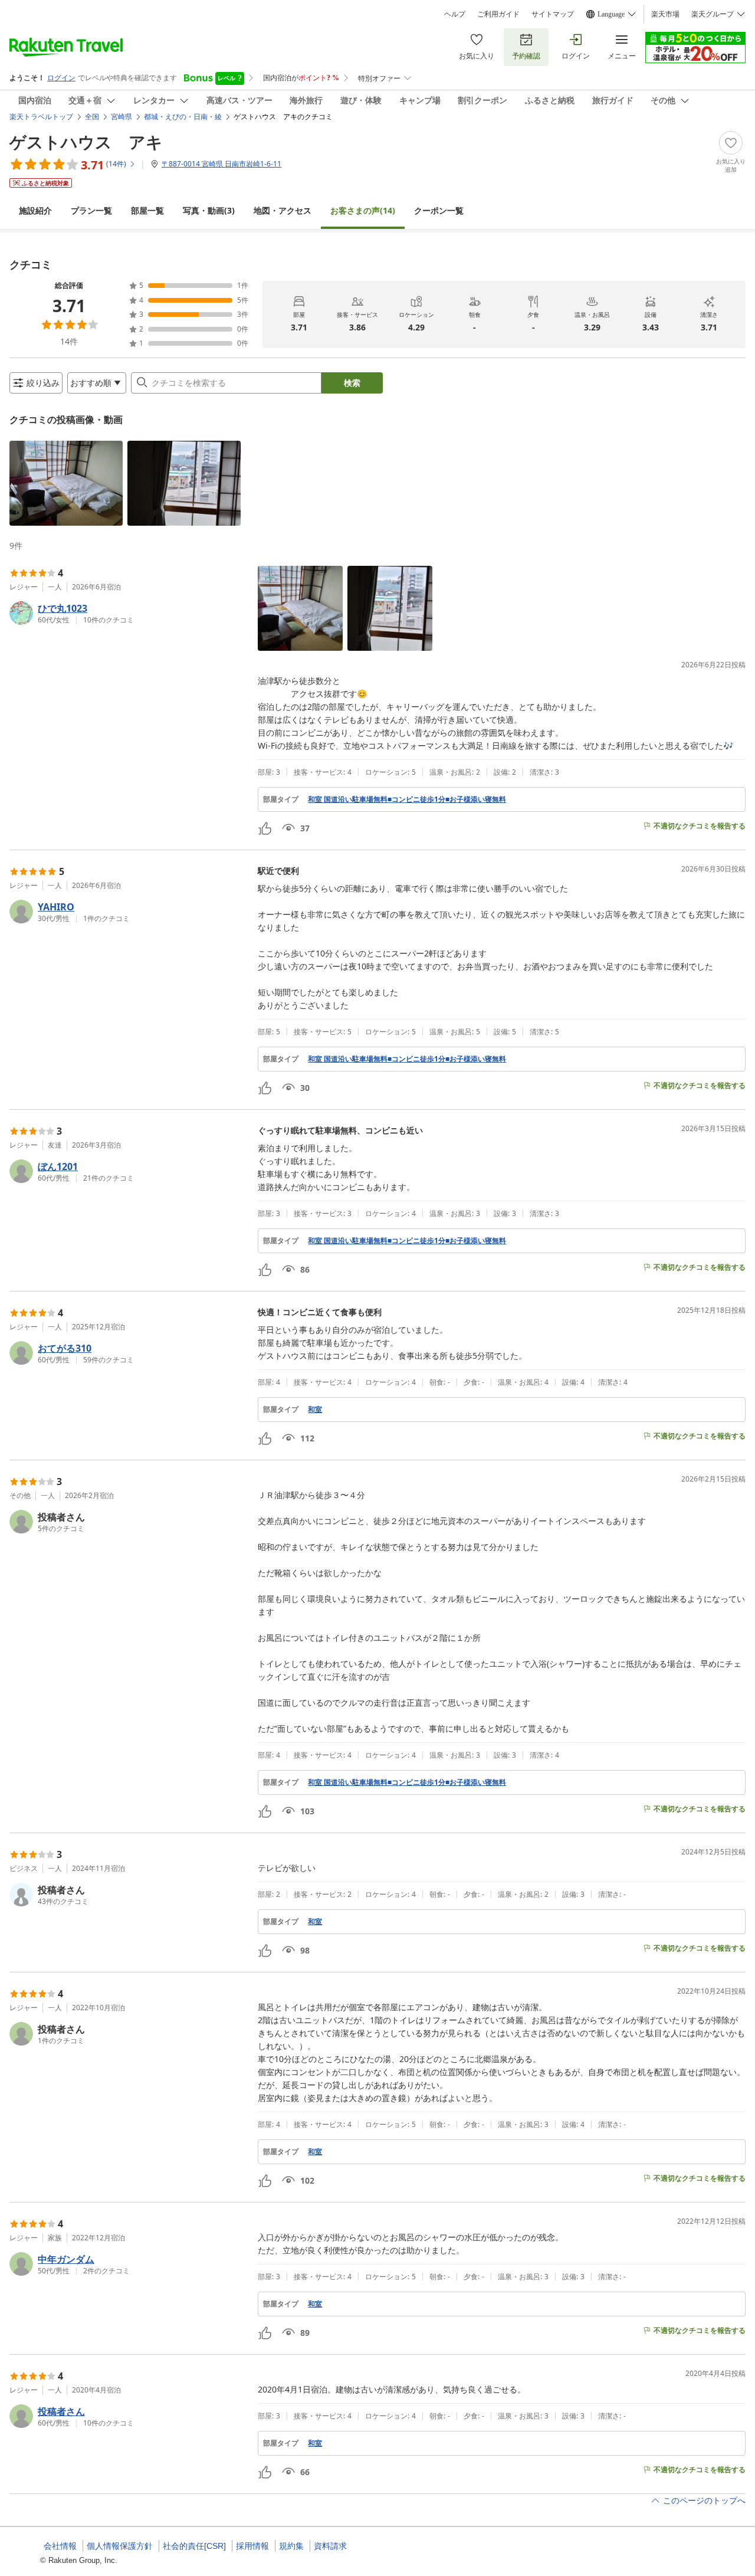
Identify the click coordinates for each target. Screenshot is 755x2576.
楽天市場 (665, 14)
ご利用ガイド (498, 14)
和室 (315, 1410)
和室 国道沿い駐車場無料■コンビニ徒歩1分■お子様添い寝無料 (407, 799)
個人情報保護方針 (120, 2546)
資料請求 (330, 2546)
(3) (209, 210)
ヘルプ (455, 14)
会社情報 (60, 2546)
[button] (66, 483)
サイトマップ (553, 14)
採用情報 (252, 2546)
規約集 (291, 2546)
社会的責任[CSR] (194, 2546)
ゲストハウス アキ (86, 142)
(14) (363, 210)
